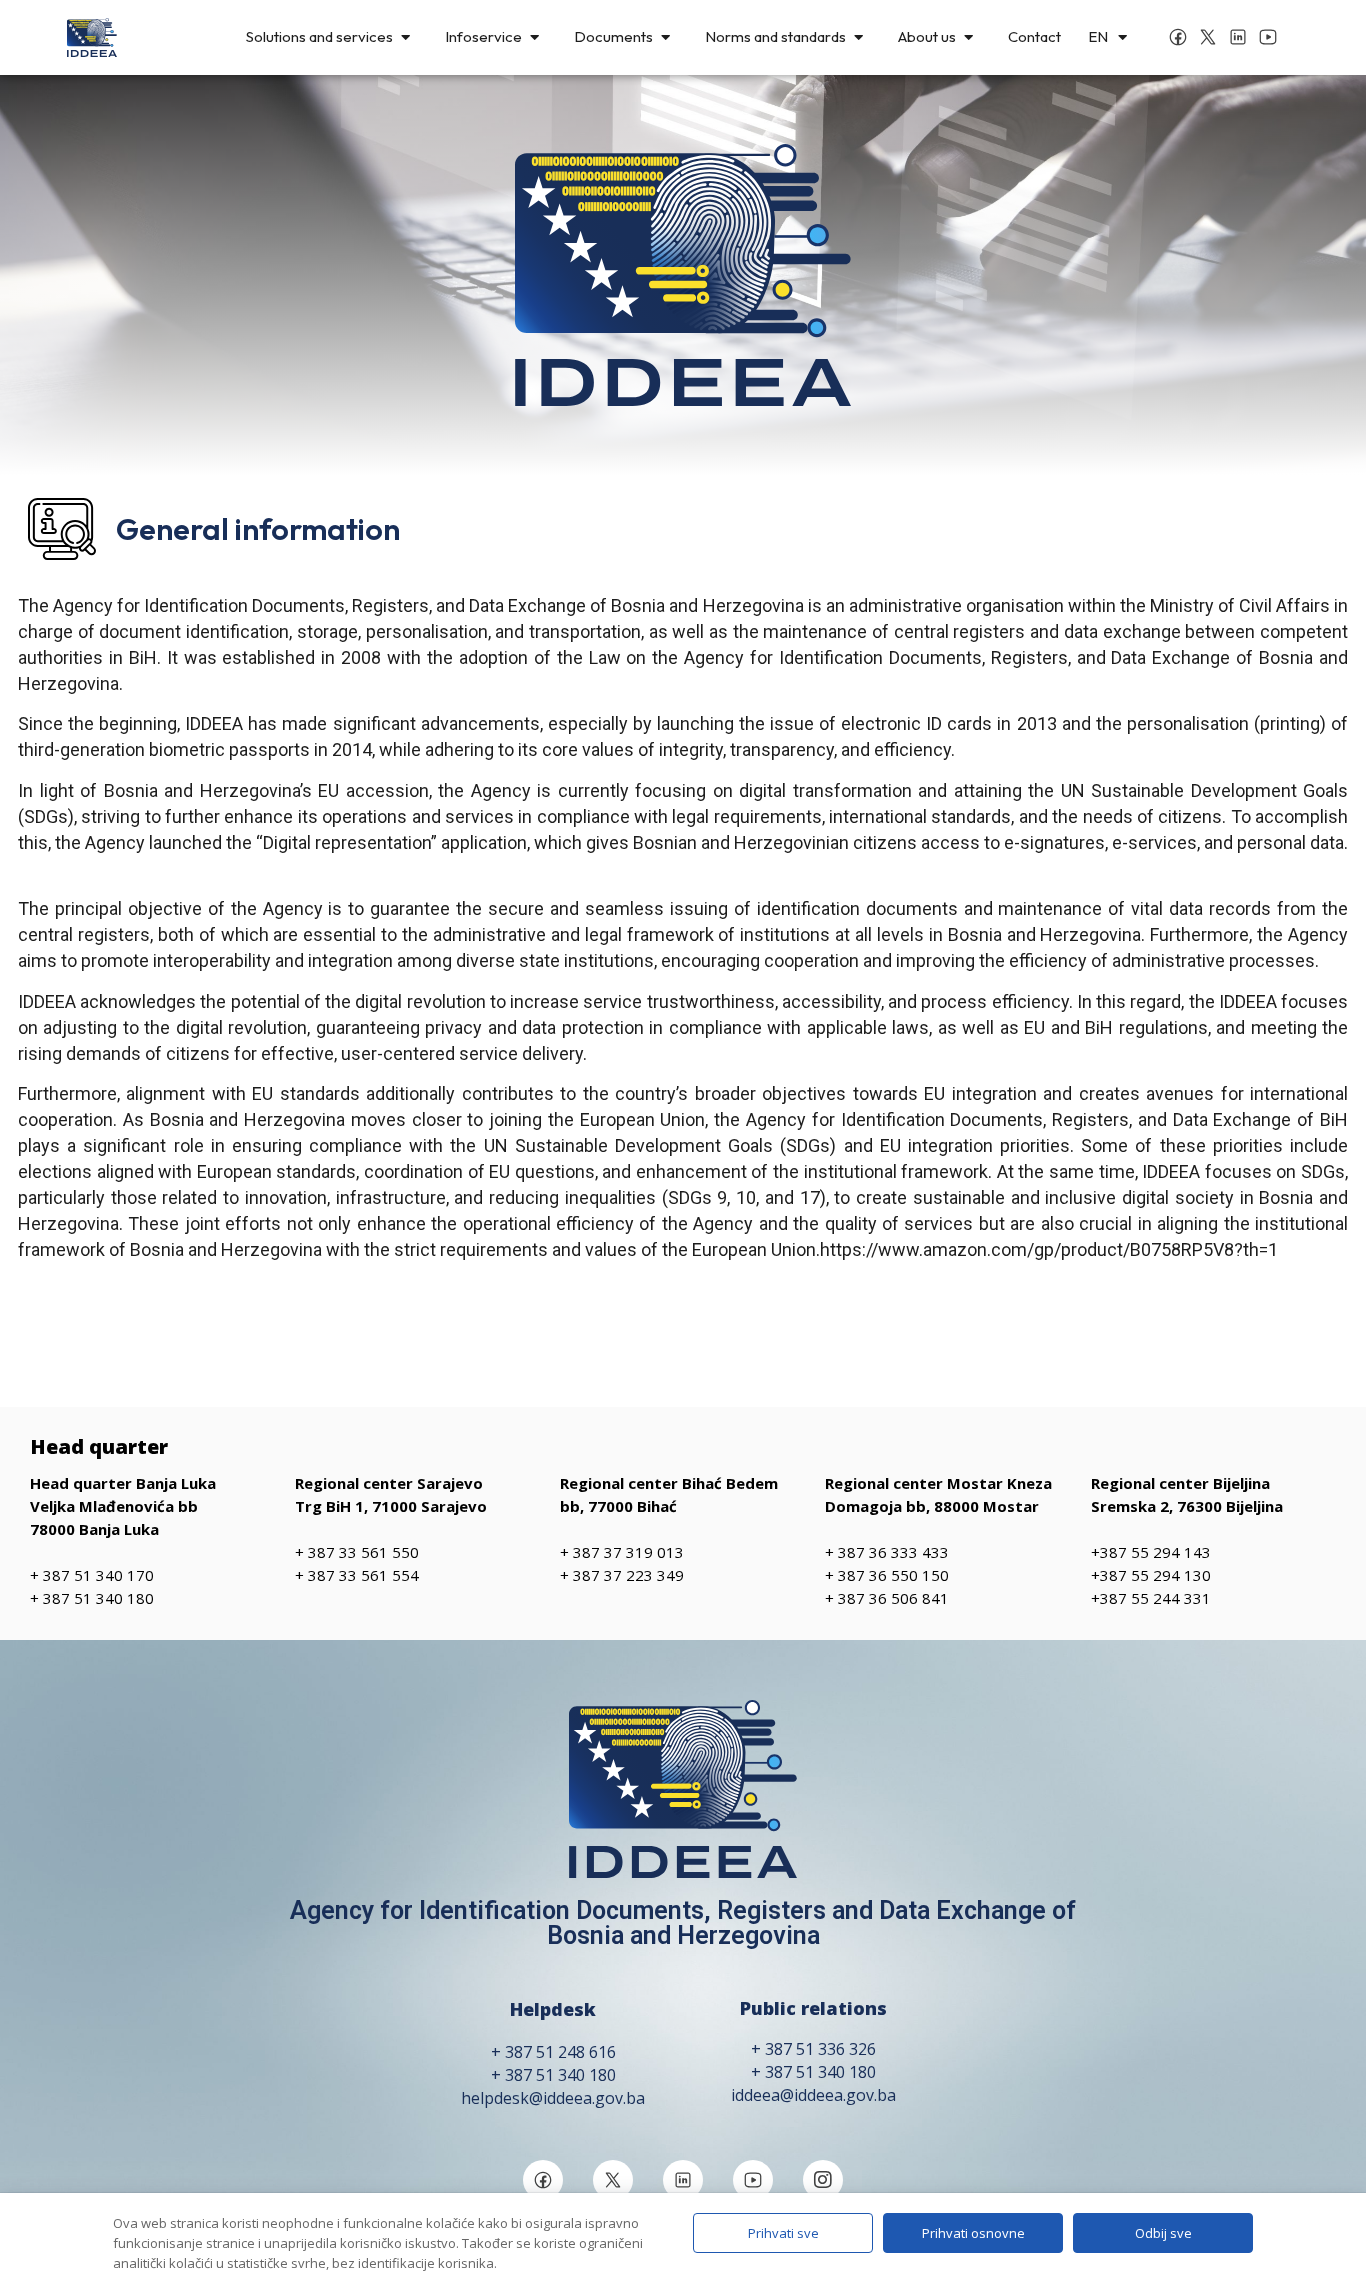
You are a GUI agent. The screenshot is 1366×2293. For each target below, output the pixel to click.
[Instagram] (823, 2180)
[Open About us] (968, 37)
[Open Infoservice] (534, 37)
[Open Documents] (665, 37)
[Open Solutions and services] (405, 37)
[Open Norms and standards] (858, 37)
